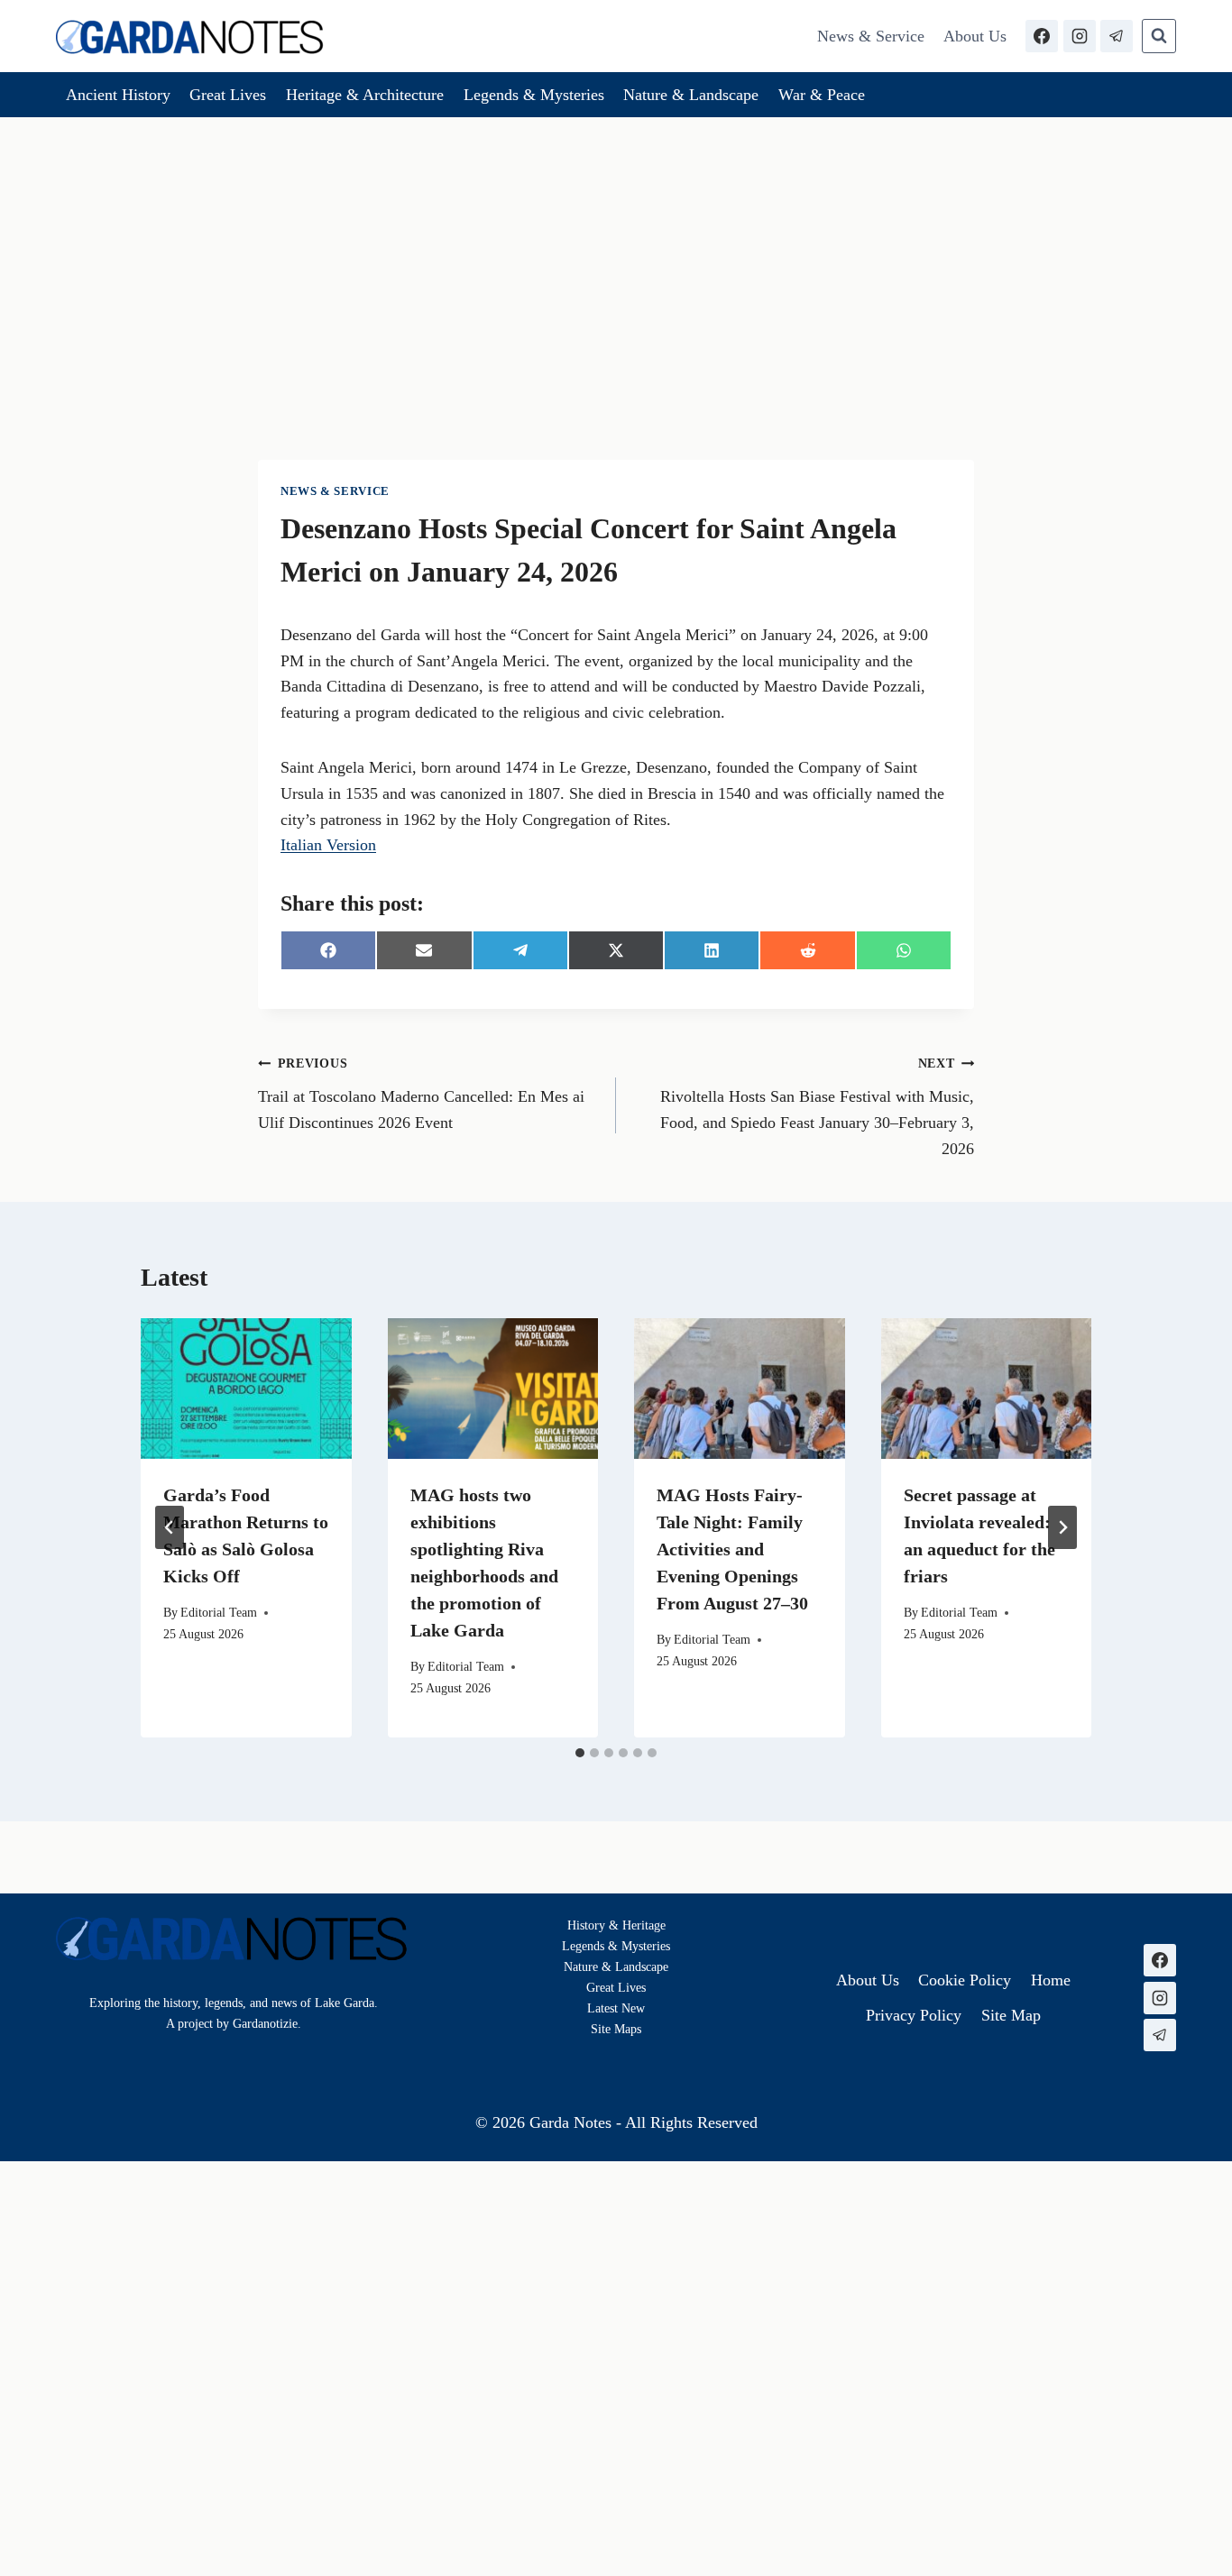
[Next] (1062, 1527)
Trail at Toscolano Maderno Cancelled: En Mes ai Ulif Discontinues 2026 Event (421, 1094)
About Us (975, 36)
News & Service (871, 36)
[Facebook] (1042, 36)
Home (1051, 1980)
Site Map (614, 2029)
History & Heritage (616, 1925)
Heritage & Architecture (365, 95)
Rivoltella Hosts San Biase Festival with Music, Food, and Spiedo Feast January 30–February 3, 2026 (817, 1106)
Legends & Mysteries (534, 95)
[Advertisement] (616, 252)
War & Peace (822, 95)
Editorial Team (219, 1612)
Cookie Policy (965, 1980)
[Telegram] (1117, 36)
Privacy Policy (914, 2015)
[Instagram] (1080, 36)
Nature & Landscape (691, 95)
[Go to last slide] (170, 1527)
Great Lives (228, 95)
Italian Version (328, 845)
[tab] (580, 1753)
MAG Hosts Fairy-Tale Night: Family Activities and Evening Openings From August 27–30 (732, 1549)
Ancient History (118, 95)
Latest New (616, 2008)
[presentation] (246, 1389)
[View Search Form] (1159, 36)
